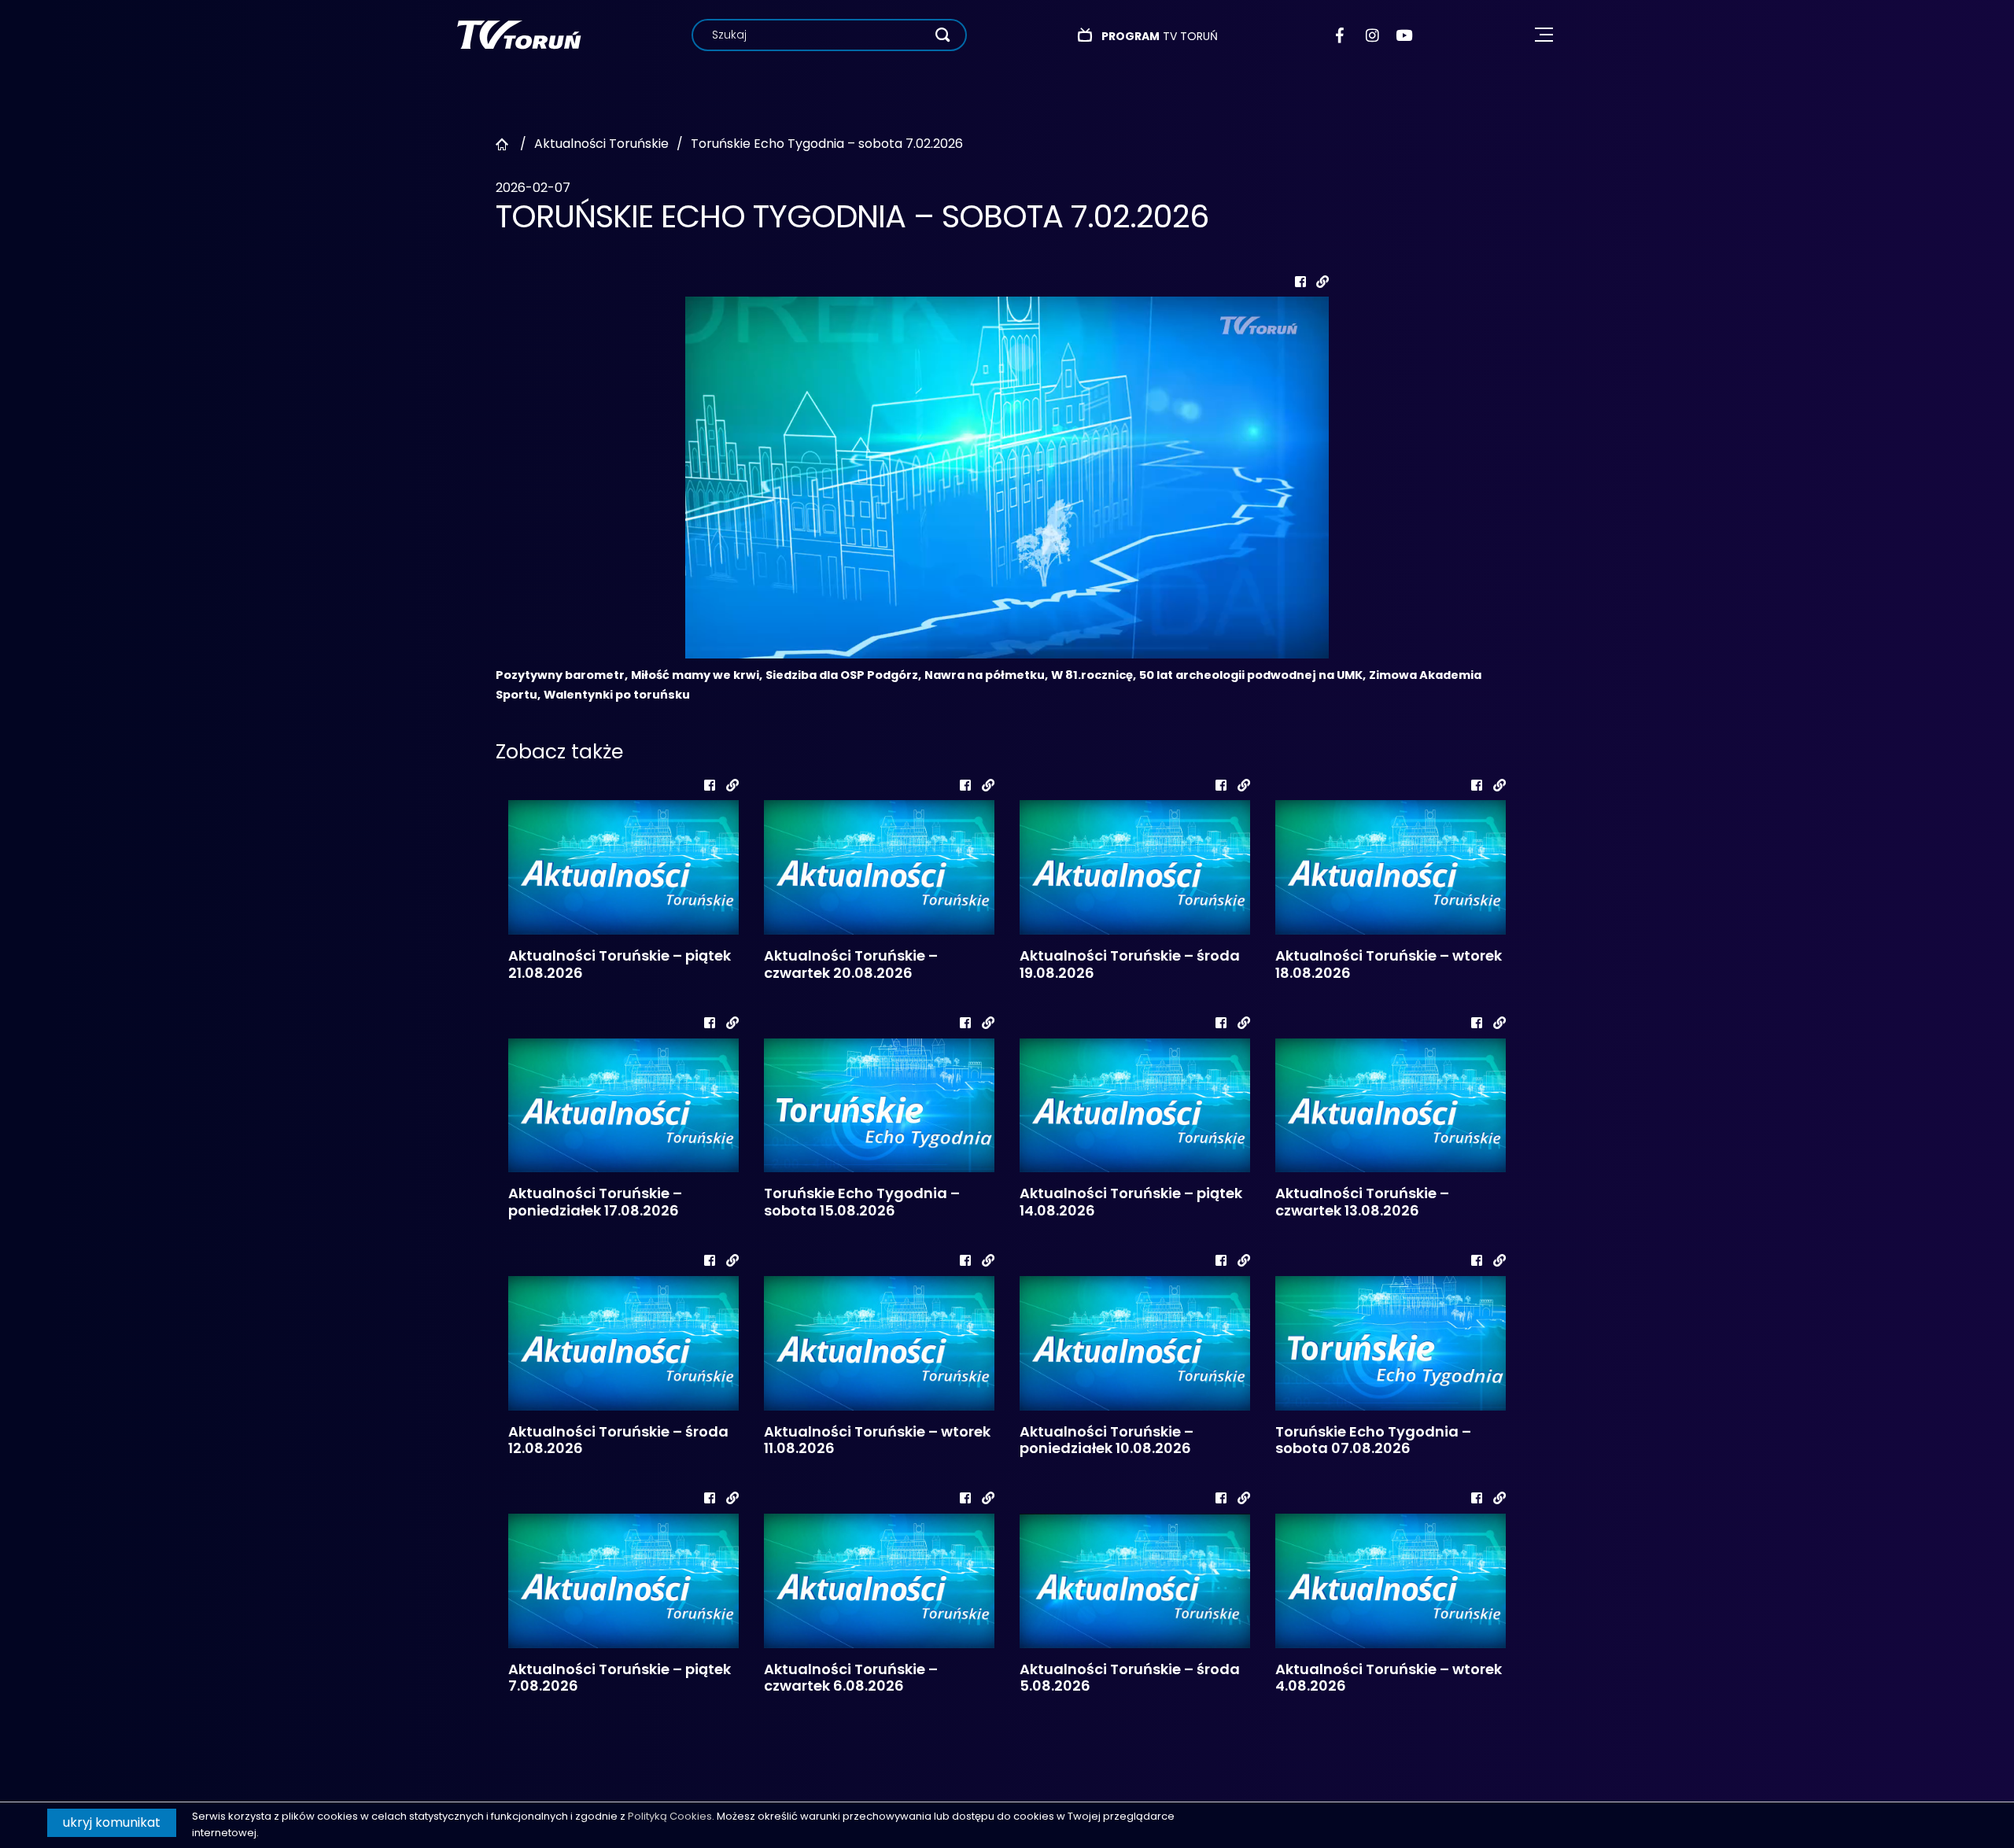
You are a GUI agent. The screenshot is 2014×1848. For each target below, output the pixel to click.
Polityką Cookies (670, 1816)
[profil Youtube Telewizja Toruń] (1404, 35)
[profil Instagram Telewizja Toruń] (1373, 35)
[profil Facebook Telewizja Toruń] (1343, 35)
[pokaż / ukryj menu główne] (1544, 35)
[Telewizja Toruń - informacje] (519, 34)
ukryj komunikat (112, 1822)
